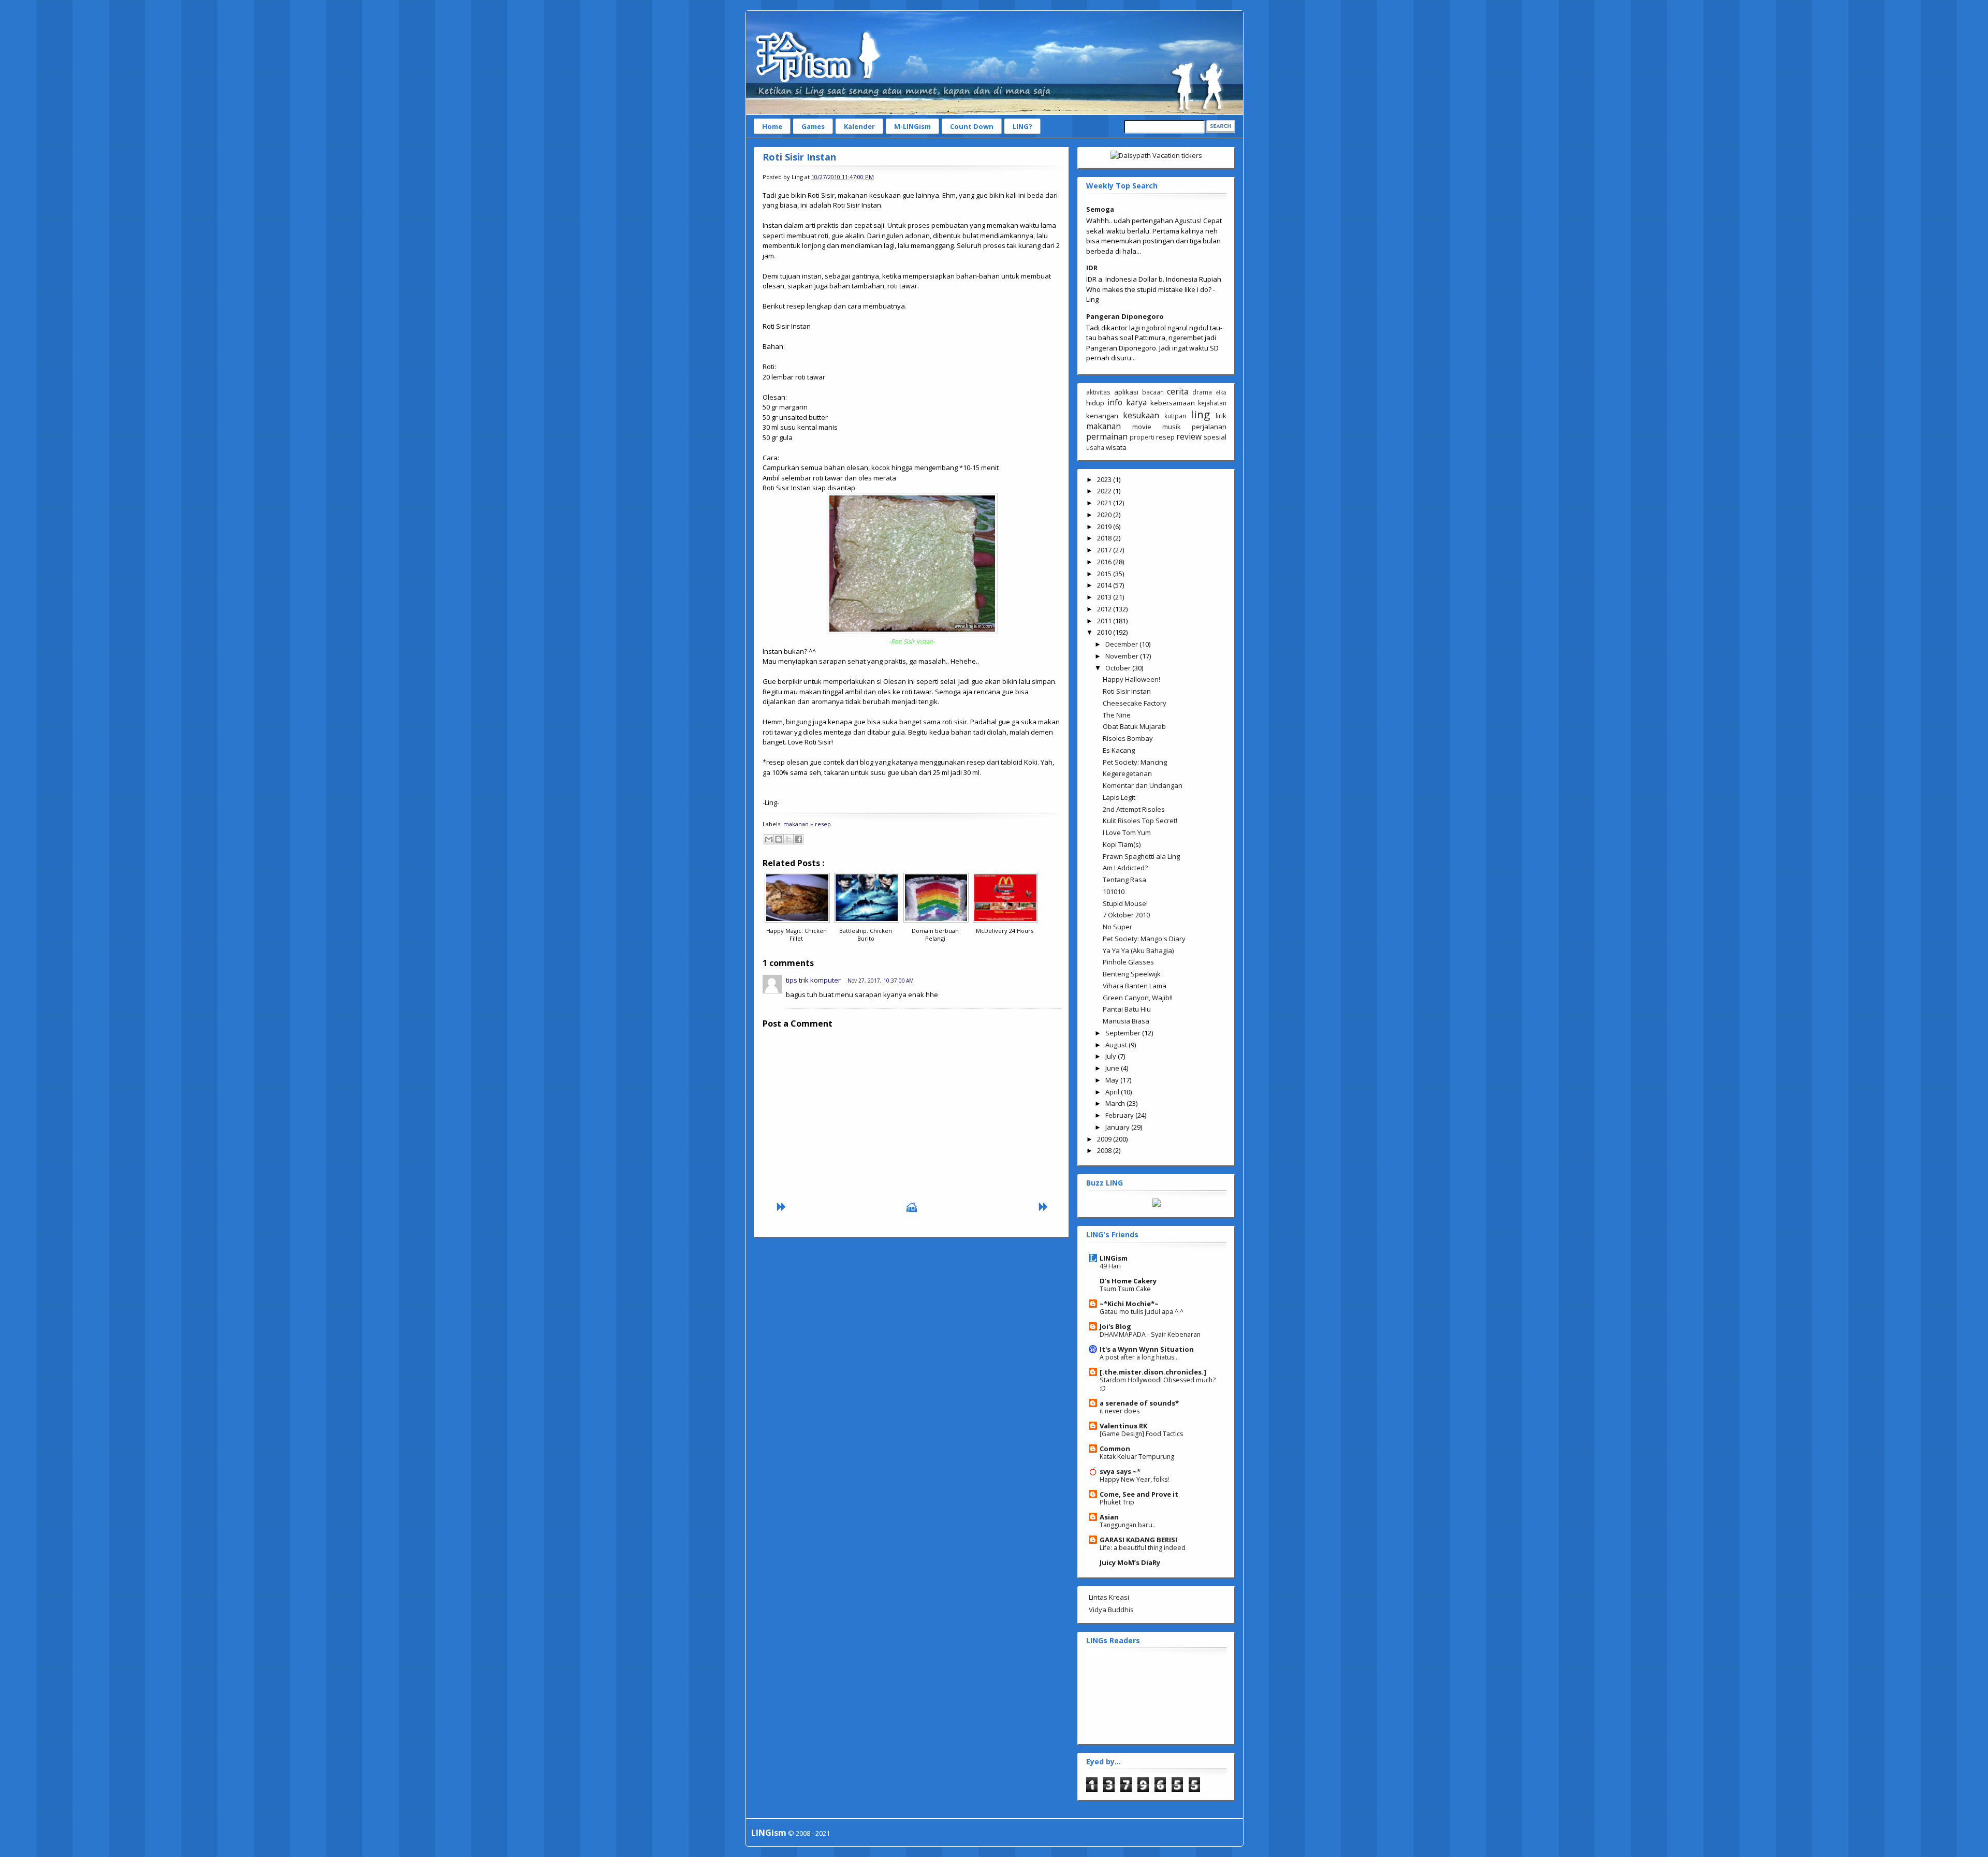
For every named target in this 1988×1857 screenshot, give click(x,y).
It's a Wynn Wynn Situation (1147, 1349)
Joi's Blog (1115, 1326)
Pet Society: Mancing (1135, 762)
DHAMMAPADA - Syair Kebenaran (1150, 1334)
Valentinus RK (1123, 1426)
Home (772, 126)
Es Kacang (1119, 750)
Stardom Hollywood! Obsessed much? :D (1158, 1384)
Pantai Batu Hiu (1127, 1009)
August (1117, 1045)
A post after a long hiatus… (1139, 1357)
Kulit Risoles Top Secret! (1140, 821)
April (1113, 1092)
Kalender (859, 126)
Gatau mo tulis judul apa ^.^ (1142, 1312)
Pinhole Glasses (1128, 962)
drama (1202, 392)
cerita (1178, 391)
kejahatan (1212, 403)
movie (1142, 427)
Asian (1109, 1517)
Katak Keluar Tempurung (1137, 1457)
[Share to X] (788, 839)
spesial (1215, 437)
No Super (1117, 927)
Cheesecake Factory (1135, 703)
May (1113, 1080)
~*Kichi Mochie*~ (1129, 1304)
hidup (1095, 403)
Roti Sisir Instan (799, 157)
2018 (1105, 538)
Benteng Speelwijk (1132, 974)
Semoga (1100, 209)
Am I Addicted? (1125, 868)
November (1123, 656)
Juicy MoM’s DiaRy (1130, 1562)
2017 (1105, 550)
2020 (1105, 515)
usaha (1095, 447)
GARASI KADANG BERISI (1138, 1540)
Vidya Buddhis (1111, 1610)
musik (1172, 427)
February (1120, 1115)
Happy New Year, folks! (1134, 1479)
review (1189, 436)
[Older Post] (1043, 1209)
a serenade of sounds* (1139, 1403)
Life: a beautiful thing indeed (1143, 1548)
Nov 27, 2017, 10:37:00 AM (881, 981)
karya (1136, 402)
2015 (1105, 574)
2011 (1105, 621)
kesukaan (1141, 415)
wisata (1116, 447)
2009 (1105, 1139)
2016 (1105, 562)
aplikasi (1126, 392)
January (1118, 1127)
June (1113, 1068)
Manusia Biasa (1126, 1021)
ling (1200, 414)
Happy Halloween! (1131, 679)
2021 (1105, 503)
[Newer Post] (781, 1209)
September (1124, 1033)
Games (813, 126)
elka (1221, 392)
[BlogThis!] (779, 839)
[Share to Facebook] (798, 839)
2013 (1105, 597)
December (1122, 644)
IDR (1092, 268)
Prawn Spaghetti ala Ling (1141, 856)
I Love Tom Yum (1127, 832)
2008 (1105, 1150)
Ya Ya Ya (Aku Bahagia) (1138, 951)
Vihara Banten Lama (1135, 986)
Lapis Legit (1119, 797)
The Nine (1117, 715)
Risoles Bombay (1128, 738)
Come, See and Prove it (1139, 1494)
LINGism (1114, 1258)
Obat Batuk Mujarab (1134, 726)
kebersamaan (1173, 403)
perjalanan (1209, 427)
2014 (1105, 585)
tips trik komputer (813, 980)
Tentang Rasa (1124, 880)
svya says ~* (1120, 1471)
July (1112, 1056)
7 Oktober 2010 (1126, 915)
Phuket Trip (1117, 1502)
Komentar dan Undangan (1143, 785)
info (1115, 402)
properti (1142, 437)
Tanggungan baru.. (1128, 1525)
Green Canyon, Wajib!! (1138, 998)
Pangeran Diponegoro (1125, 316)
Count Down (972, 126)
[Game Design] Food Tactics (1141, 1434)
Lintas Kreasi (1109, 1597)
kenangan (1102, 416)
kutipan (1175, 416)
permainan (1107, 436)
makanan (796, 824)
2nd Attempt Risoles (1134, 809)
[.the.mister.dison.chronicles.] (1153, 1372)
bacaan (1153, 392)
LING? (1022, 126)
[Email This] (769, 839)
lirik (1221, 416)
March (1116, 1103)
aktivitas (1098, 392)
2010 (1105, 632)
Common (1115, 1449)
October (1119, 668)
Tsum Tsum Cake (1125, 1289)
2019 (1105, 527)
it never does (1120, 1411)
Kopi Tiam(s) (1122, 844)
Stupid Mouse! (1125, 903)
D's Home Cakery (1128, 1281)
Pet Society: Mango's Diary (1144, 939)
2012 (1105, 609)
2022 (1105, 491)
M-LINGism (912, 126)
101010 (1114, 891)
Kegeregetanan (1127, 773)
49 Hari (1110, 1266)
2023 (1105, 479)
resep (823, 824)
